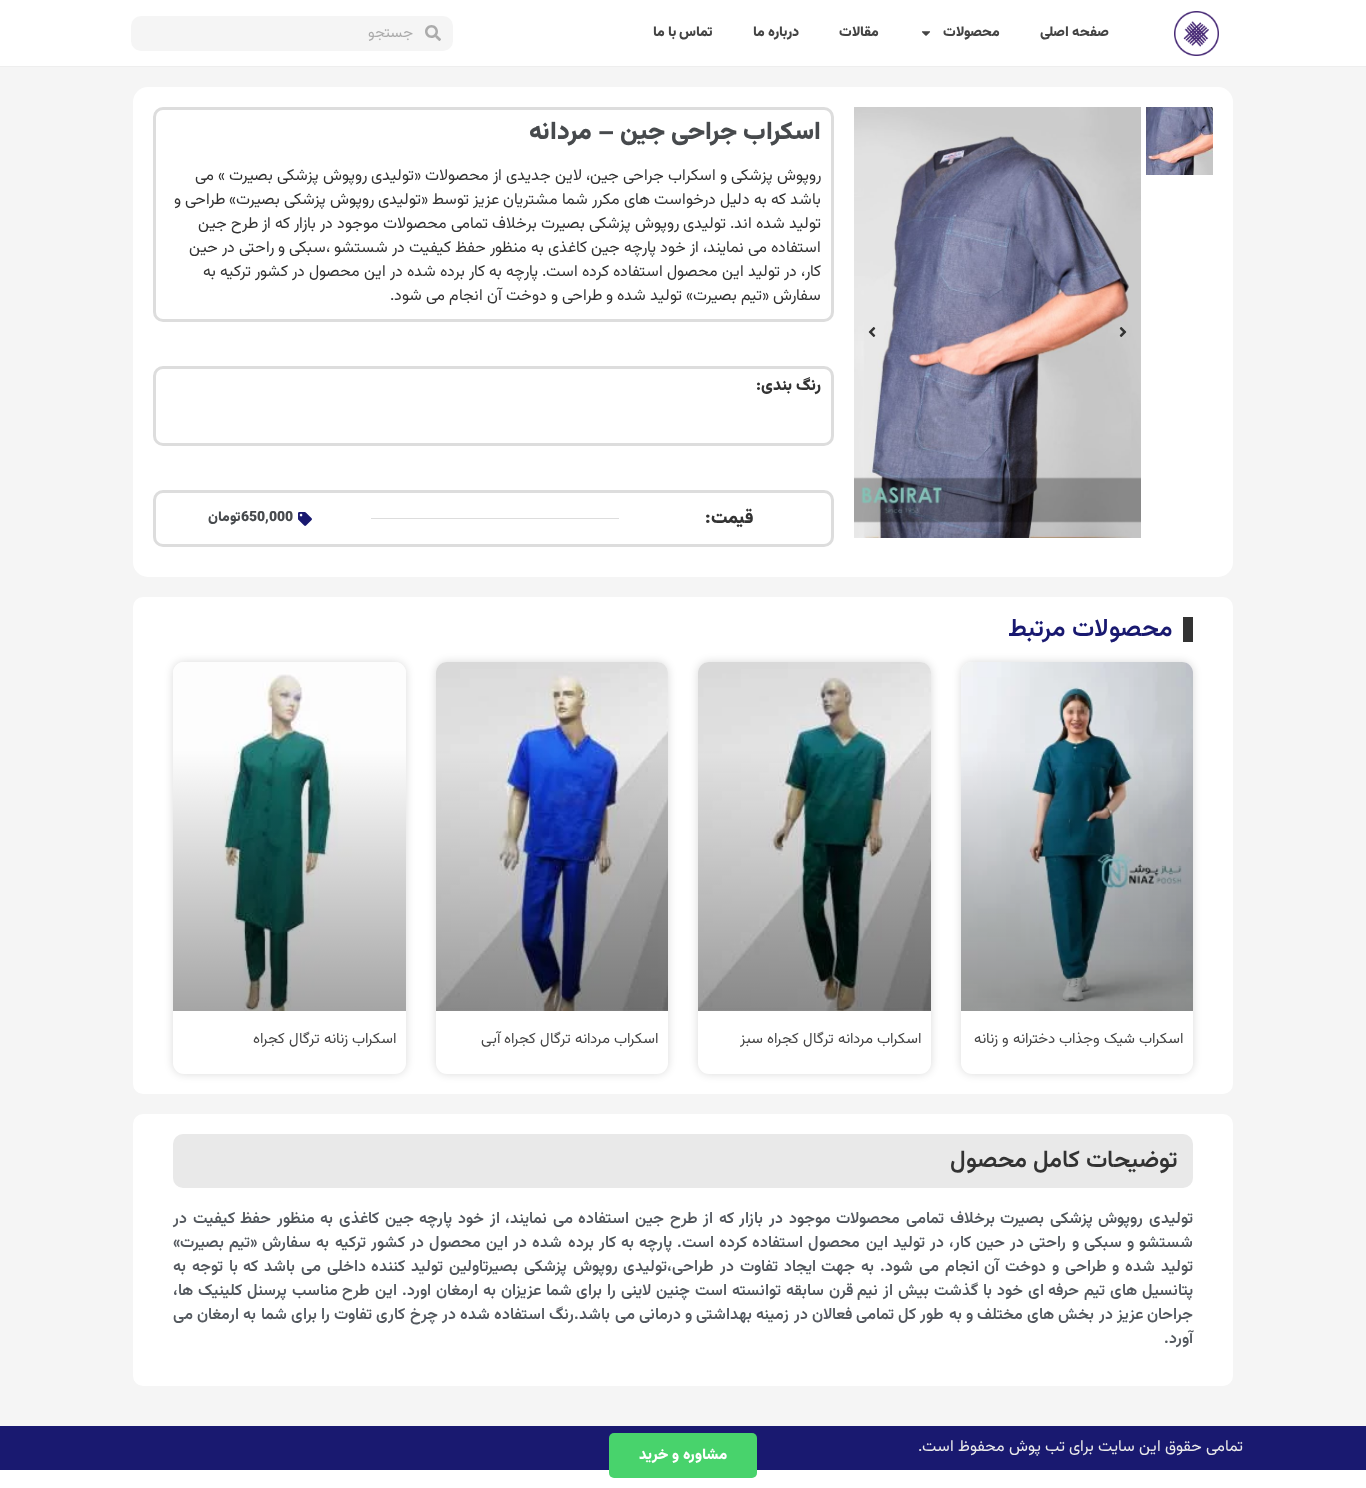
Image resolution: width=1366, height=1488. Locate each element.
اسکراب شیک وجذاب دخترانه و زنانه (1078, 1039)
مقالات (859, 33)
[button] (1123, 332)
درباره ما (776, 33)
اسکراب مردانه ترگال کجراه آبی (569, 1039)
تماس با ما (683, 33)
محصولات (971, 33)
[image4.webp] (997, 322)
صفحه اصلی (1074, 33)
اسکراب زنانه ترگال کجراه (324, 1039)
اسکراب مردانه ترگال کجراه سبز (830, 1039)
